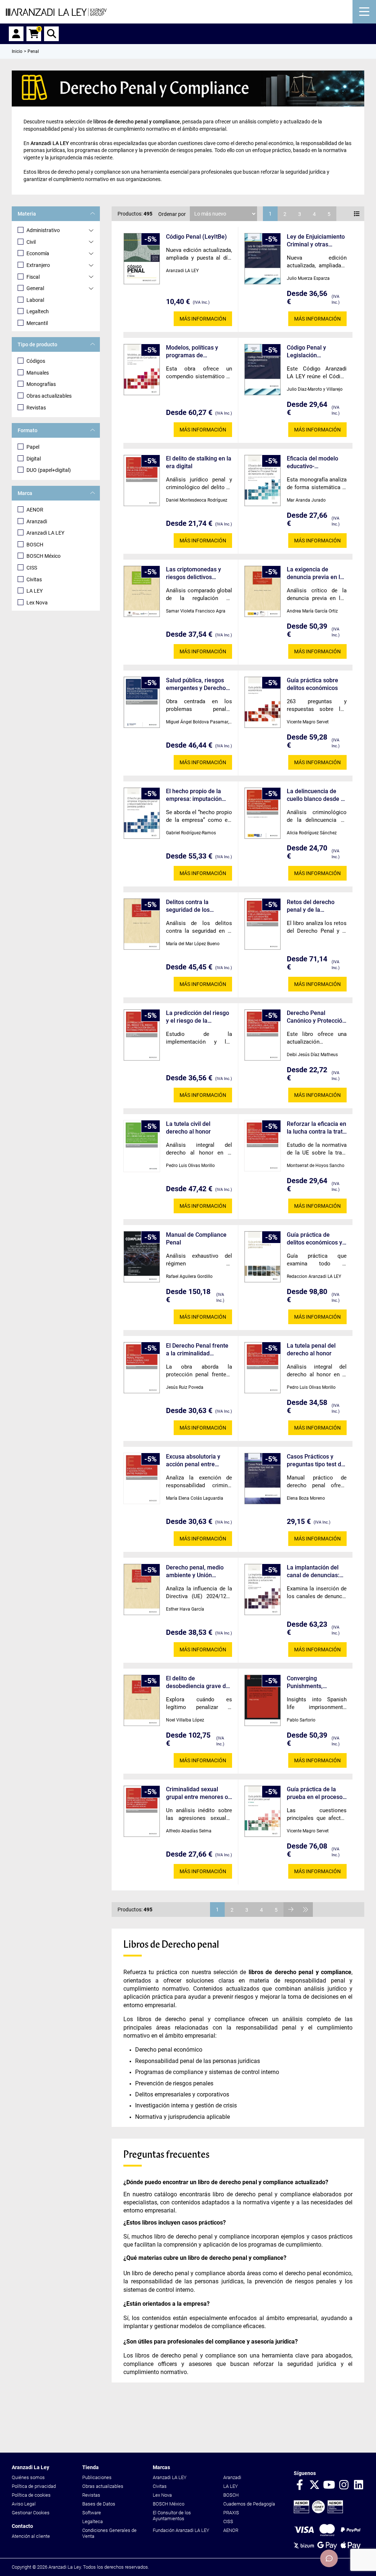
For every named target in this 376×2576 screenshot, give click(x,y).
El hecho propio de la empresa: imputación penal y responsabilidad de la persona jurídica (197, 795)
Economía (38, 253)
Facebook (300, 2485)
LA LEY (35, 591)
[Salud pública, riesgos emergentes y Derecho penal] (142, 702)
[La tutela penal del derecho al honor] (263, 1368)
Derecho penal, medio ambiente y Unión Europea (195, 1571)
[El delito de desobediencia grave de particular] (142, 1700)
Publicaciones (97, 2477)
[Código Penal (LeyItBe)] (142, 259)
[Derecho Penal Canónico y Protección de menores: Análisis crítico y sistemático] (263, 1035)
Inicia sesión (16, 34)
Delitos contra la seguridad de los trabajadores (188, 906)
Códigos (36, 361)
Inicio (17, 51)
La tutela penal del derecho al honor (311, 1350)
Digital (34, 459)
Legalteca (93, 2521)
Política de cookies (31, 2495)
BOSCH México (44, 556)
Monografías (41, 384)
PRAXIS (231, 2513)
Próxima (291, 1910)
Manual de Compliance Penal (196, 1239)
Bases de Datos (99, 2504)
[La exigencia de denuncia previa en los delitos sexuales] (263, 591)
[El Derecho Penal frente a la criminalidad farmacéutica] (142, 1368)
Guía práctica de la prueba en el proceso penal (315, 1793)
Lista (357, 214)
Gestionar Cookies (31, 2513)
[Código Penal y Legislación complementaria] (263, 370)
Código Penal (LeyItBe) (196, 237)
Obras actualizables (49, 396)
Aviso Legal (24, 2504)
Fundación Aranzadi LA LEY (181, 2530)
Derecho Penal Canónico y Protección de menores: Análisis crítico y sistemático (316, 1017)
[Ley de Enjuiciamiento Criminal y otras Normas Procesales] (263, 259)
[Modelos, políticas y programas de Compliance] (142, 370)
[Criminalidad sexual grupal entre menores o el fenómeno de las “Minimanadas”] (142, 1811)
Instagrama (344, 2485)
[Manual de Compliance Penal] (142, 1257)
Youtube (329, 2485)
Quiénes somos (28, 2477)
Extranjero (38, 265)
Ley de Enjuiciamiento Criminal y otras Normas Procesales (316, 241)
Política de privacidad (34, 2486)
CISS (32, 568)
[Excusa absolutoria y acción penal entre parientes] (142, 1478)
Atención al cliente (31, 2536)
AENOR (35, 510)
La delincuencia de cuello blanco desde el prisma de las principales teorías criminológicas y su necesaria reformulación (316, 795)
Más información (203, 319)
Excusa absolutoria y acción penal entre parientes (193, 1461)
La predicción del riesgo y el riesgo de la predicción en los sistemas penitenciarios (198, 1017)
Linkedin (358, 2485)
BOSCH (35, 545)
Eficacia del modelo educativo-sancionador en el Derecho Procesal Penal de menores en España (315, 463)
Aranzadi (37, 521)
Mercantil (37, 323)
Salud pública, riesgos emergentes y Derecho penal (196, 684)
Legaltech (38, 311)
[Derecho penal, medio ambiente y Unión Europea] (142, 1589)
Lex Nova (37, 603)
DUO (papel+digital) (49, 470)
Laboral (35, 300)
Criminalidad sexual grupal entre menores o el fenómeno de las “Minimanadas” (197, 1793)
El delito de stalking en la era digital (199, 462)
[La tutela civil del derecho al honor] (142, 1146)
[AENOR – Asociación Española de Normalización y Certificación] (318, 2512)
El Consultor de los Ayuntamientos (172, 2516)
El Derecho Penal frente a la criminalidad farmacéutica (197, 1350)
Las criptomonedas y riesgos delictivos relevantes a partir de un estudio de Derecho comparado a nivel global (198, 573)
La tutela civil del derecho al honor (188, 1128)
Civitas (34, 579)
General (35, 288)
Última (305, 1910)
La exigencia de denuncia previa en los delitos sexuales (317, 573)
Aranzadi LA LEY (45, 533)
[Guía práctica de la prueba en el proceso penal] (263, 1811)
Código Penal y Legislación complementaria (308, 352)
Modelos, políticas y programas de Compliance (192, 352)
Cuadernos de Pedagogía (249, 2504)
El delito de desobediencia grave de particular (198, 1682)
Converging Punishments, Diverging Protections (315, 1682)
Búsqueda (51, 34)
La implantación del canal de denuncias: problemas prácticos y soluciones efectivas (316, 1571)
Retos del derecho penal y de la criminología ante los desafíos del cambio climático (314, 906)
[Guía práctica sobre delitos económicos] (263, 702)
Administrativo (43, 230)
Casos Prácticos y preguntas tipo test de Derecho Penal (316, 1461)
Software (92, 2513)
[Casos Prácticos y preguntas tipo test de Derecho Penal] (263, 1479)
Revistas (36, 408)
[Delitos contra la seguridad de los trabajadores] (142, 924)
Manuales (38, 373)
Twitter (314, 2485)
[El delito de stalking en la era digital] (142, 480)
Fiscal (33, 277)
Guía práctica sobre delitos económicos (312, 684)
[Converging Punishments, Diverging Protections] (263, 1700)
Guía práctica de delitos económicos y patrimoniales (314, 1239)
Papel (33, 447)
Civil (31, 242)
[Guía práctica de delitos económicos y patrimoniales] (263, 1257)
